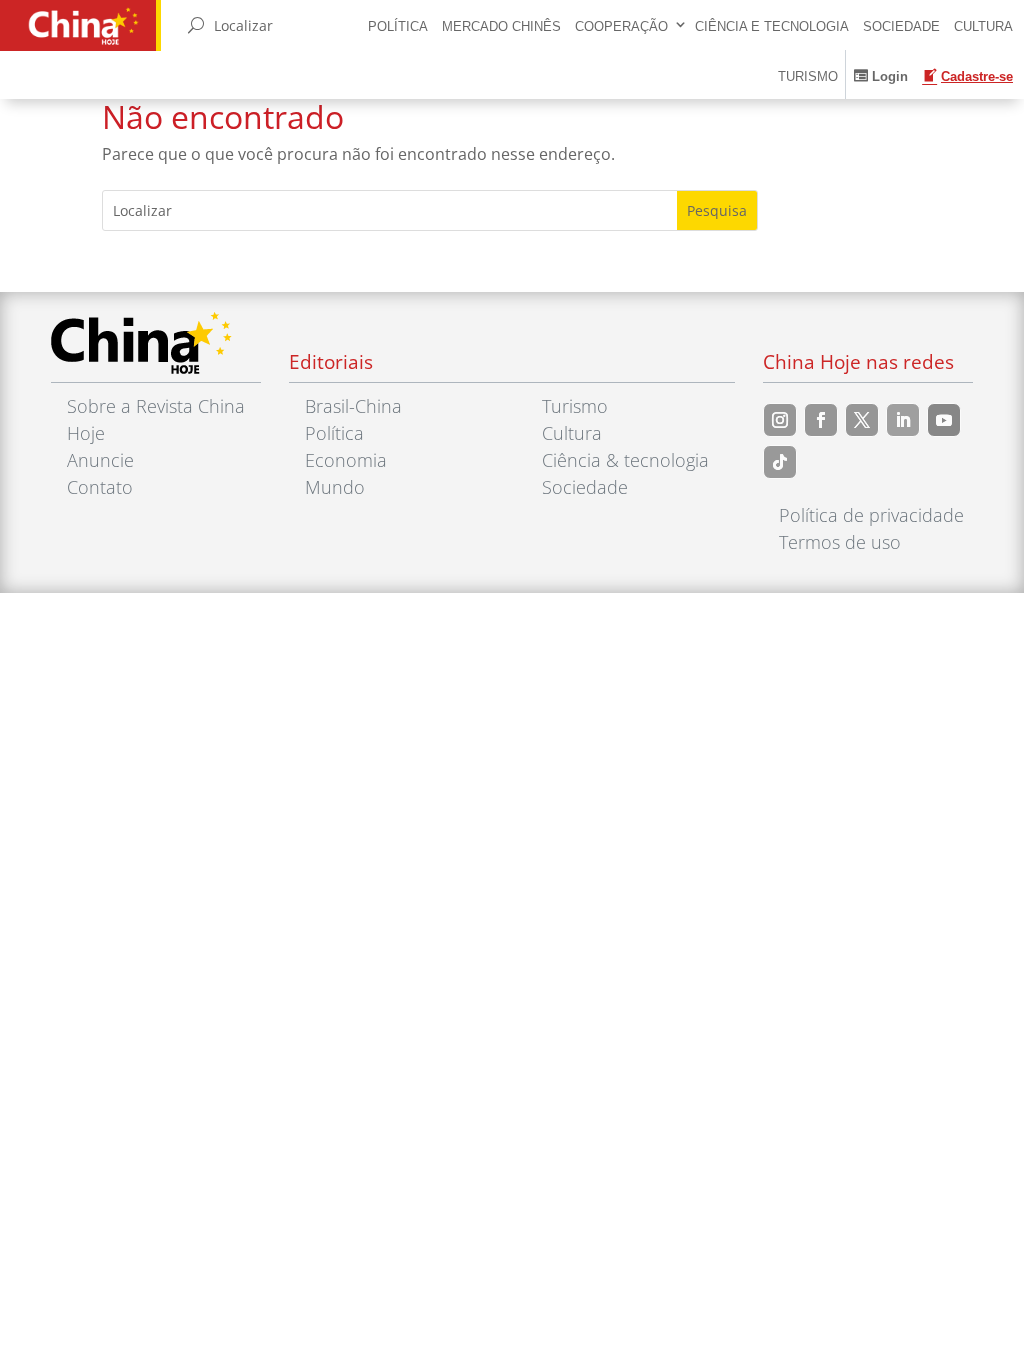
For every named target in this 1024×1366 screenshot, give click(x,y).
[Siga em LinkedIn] (903, 420)
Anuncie (100, 460)
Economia (346, 460)
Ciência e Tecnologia (772, 26)
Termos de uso (840, 542)
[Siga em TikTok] (780, 462)
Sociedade (901, 26)
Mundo (335, 487)
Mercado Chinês (501, 26)
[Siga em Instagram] (780, 420)
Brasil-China (353, 406)
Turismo (808, 76)
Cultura (983, 26)
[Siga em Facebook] (821, 420)
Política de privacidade (871, 515)
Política (398, 26)
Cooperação (621, 26)
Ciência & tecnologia (625, 460)
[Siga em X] (862, 420)
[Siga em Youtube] (944, 420)
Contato (100, 487)
